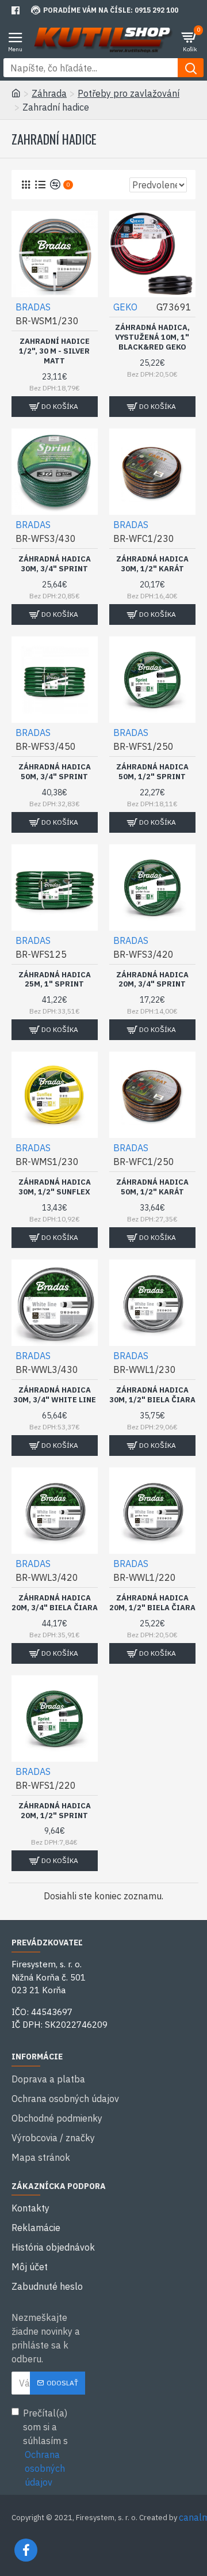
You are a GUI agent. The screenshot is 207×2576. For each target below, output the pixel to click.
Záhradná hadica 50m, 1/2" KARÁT (152, 1187)
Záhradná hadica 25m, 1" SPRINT (55, 980)
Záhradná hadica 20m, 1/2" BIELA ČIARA (152, 1603)
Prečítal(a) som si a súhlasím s (45, 2448)
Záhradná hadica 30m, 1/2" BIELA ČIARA (152, 1395)
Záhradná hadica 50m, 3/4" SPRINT (55, 772)
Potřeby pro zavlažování (129, 93)
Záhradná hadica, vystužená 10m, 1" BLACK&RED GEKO (152, 337)
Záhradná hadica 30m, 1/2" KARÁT (152, 564)
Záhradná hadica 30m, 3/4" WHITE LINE (55, 1395)
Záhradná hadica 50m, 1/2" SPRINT (152, 772)
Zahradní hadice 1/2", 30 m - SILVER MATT (54, 351)
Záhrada (49, 93)
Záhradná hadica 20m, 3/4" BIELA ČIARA (55, 1603)
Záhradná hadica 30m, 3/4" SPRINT (55, 564)
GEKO (125, 307)
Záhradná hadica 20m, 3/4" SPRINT (152, 980)
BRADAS (33, 307)
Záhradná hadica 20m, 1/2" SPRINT (55, 1811)
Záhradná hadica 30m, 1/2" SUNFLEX (55, 1187)
